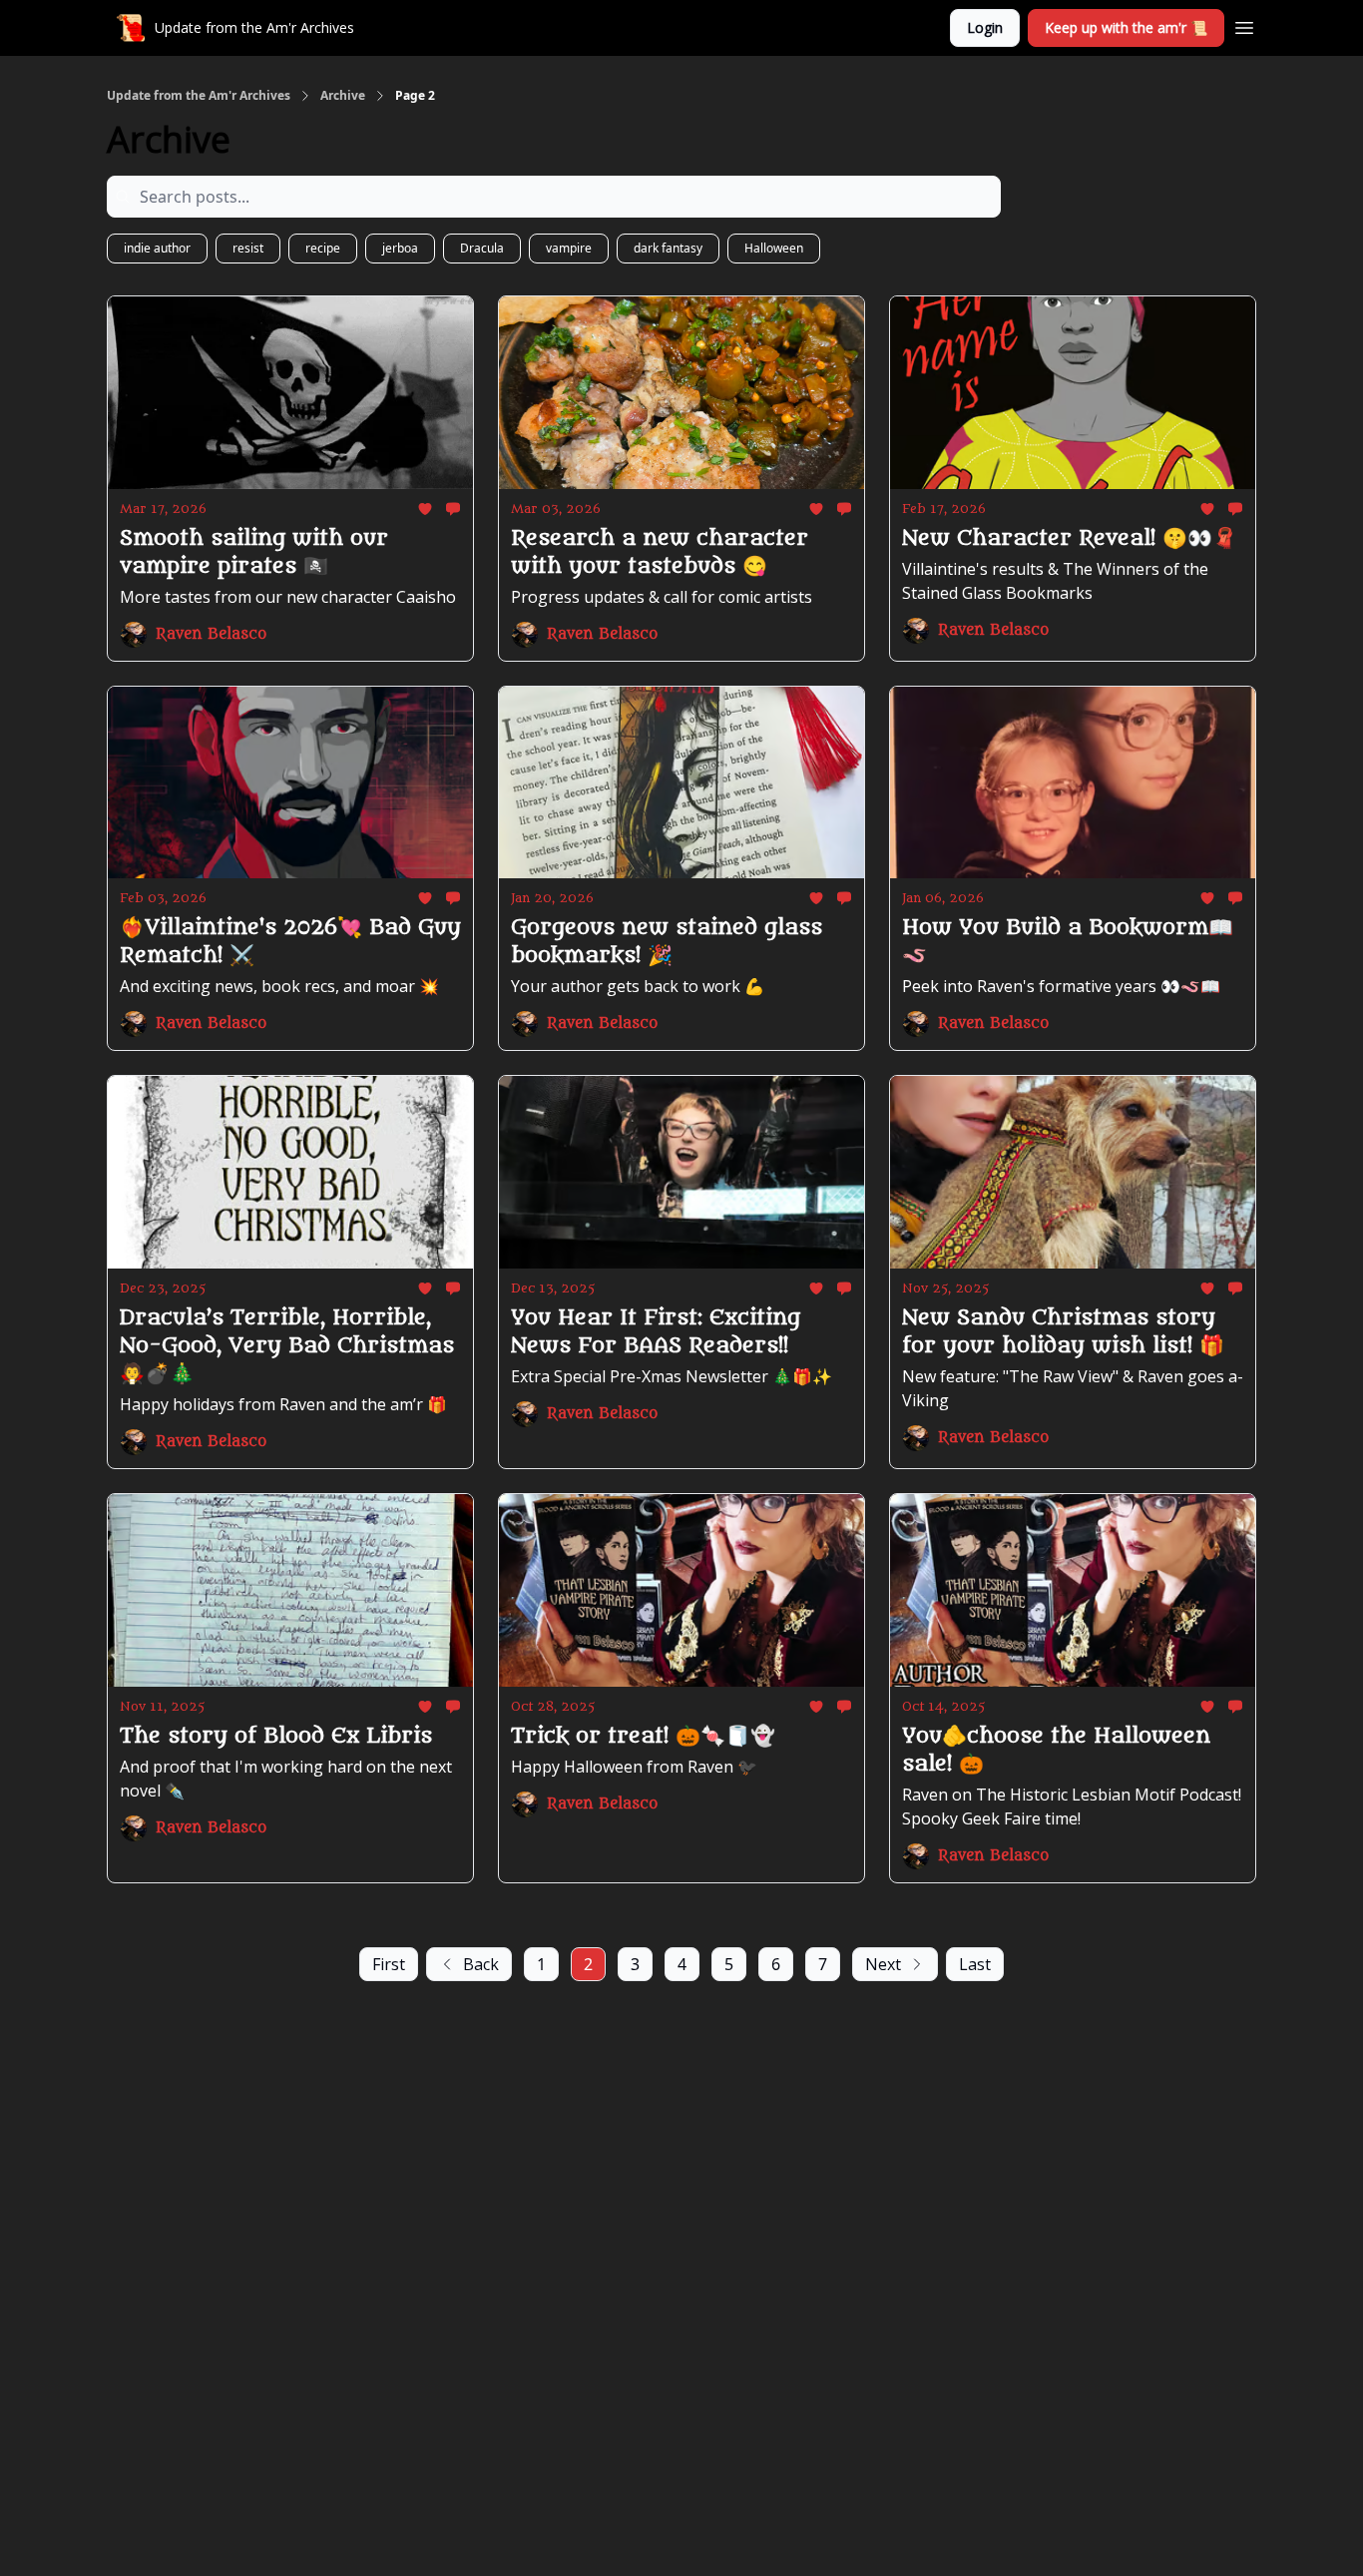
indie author (157, 248)
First (389, 1964)
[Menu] (1244, 25)
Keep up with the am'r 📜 (1126, 27)
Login (985, 27)
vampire (569, 248)
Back (481, 1964)
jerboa (400, 248)
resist (248, 248)
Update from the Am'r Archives (199, 96)
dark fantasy (668, 248)
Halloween (774, 248)
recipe (323, 248)
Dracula (482, 248)
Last (975, 1964)
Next (883, 1964)
